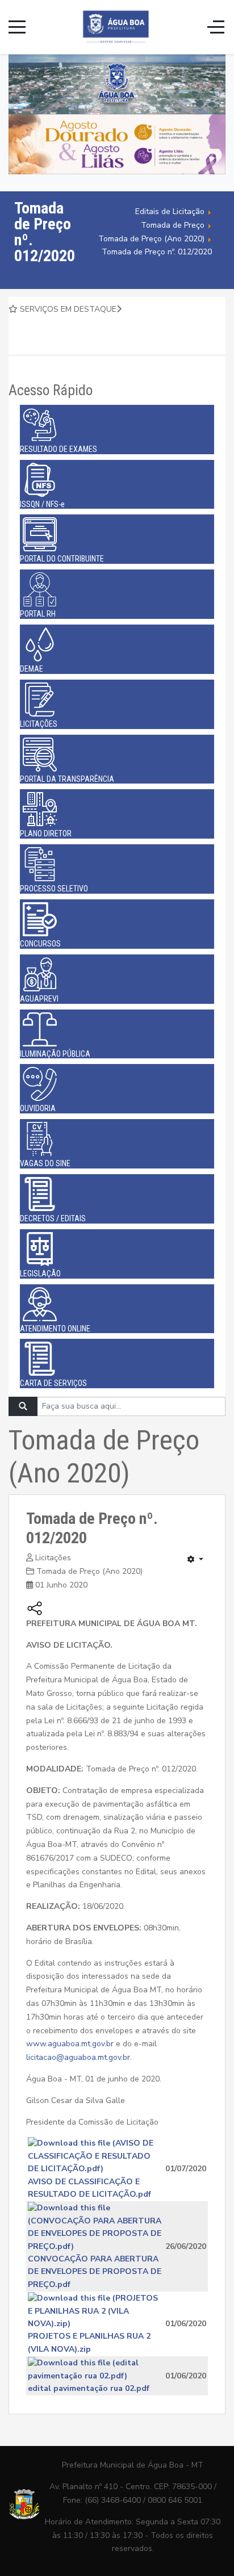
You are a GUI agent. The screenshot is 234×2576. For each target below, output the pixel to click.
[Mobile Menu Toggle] (17, 27)
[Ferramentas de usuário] (195, 1560)
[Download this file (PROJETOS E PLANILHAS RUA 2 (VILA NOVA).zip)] (96, 2311)
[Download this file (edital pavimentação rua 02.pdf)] (96, 2369)
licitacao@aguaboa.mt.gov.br (78, 2057)
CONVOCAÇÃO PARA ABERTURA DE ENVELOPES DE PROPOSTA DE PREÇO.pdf (95, 2272)
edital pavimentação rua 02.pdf (89, 2388)
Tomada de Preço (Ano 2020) (89, 1571)
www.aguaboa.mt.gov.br (70, 2044)
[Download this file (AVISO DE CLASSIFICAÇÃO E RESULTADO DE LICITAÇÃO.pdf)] (96, 2156)
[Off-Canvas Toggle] (216, 27)
